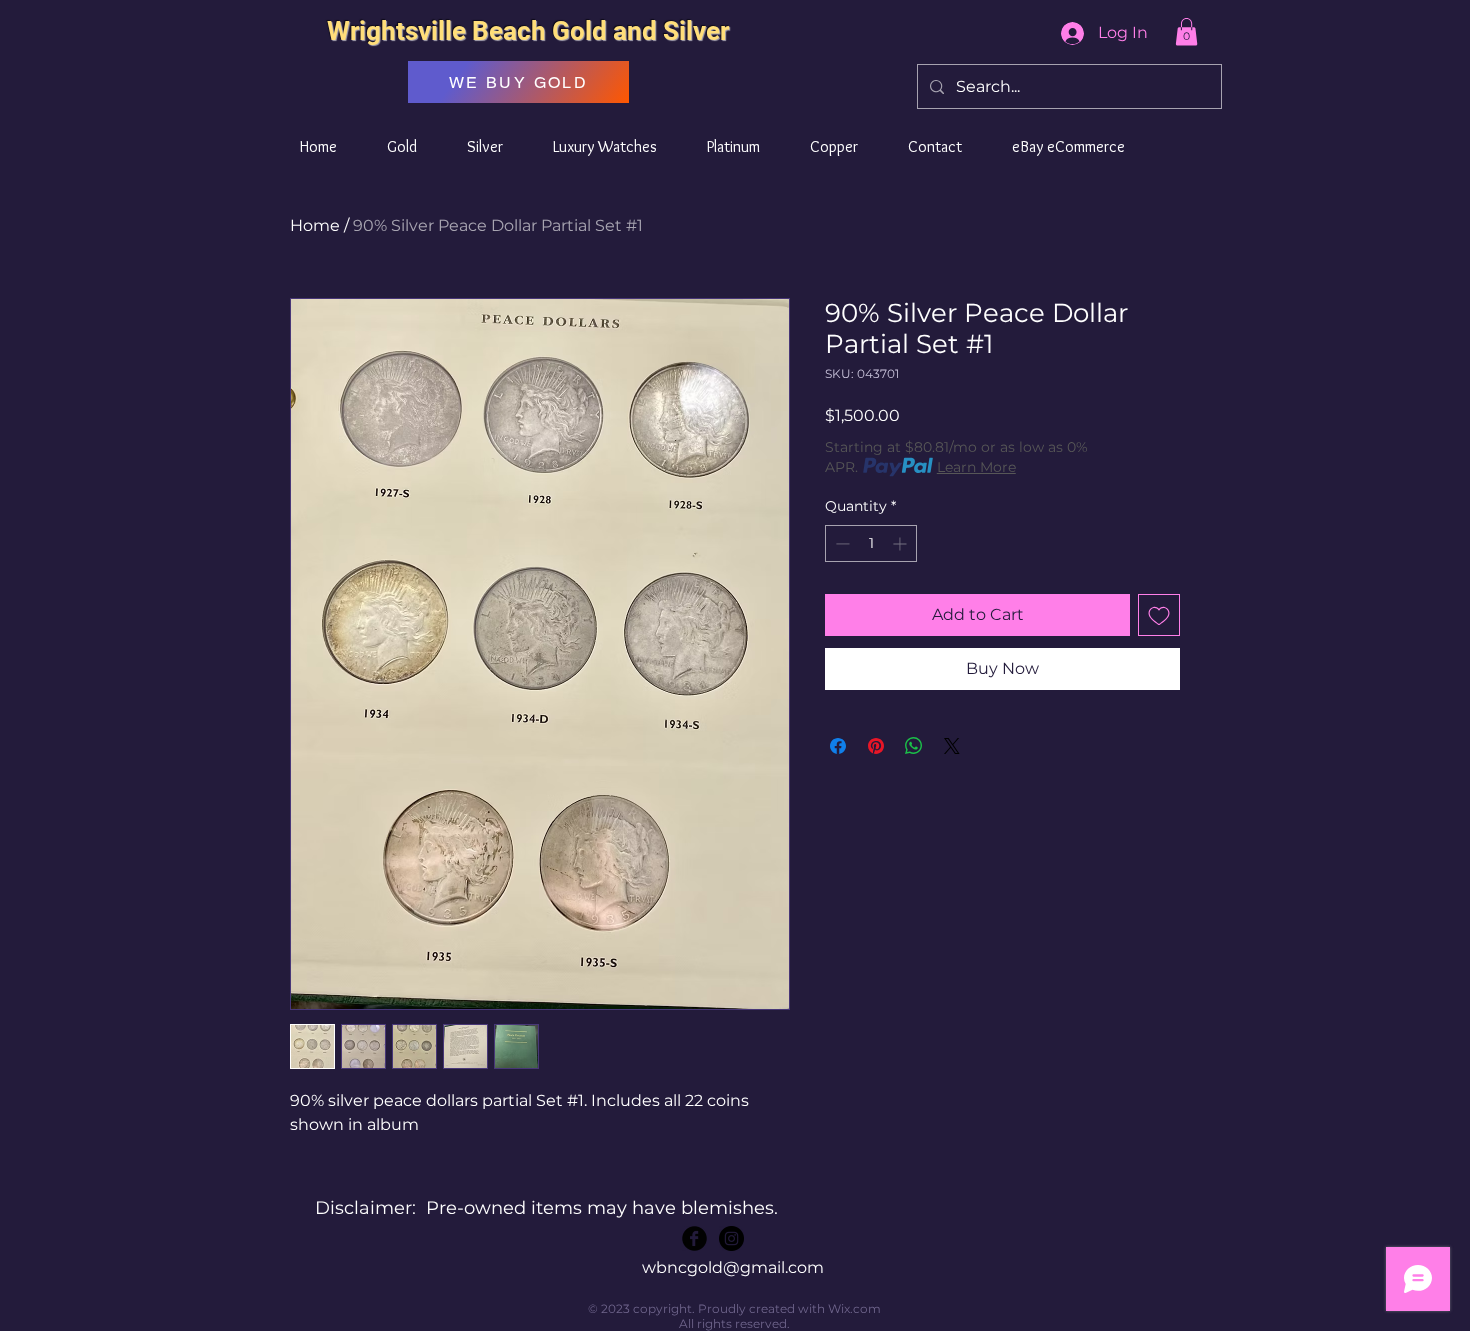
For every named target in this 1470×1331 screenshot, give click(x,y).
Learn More (976, 467)
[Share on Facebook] (838, 746)
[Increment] (901, 543)
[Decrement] (840, 543)
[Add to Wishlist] (1159, 615)
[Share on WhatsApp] (914, 746)
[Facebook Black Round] (694, 1238)
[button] (1186, 31)
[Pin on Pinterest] (876, 746)
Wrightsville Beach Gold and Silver (528, 31)
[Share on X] (952, 746)
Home (315, 225)
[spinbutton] (871, 543)
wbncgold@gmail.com (733, 1267)
